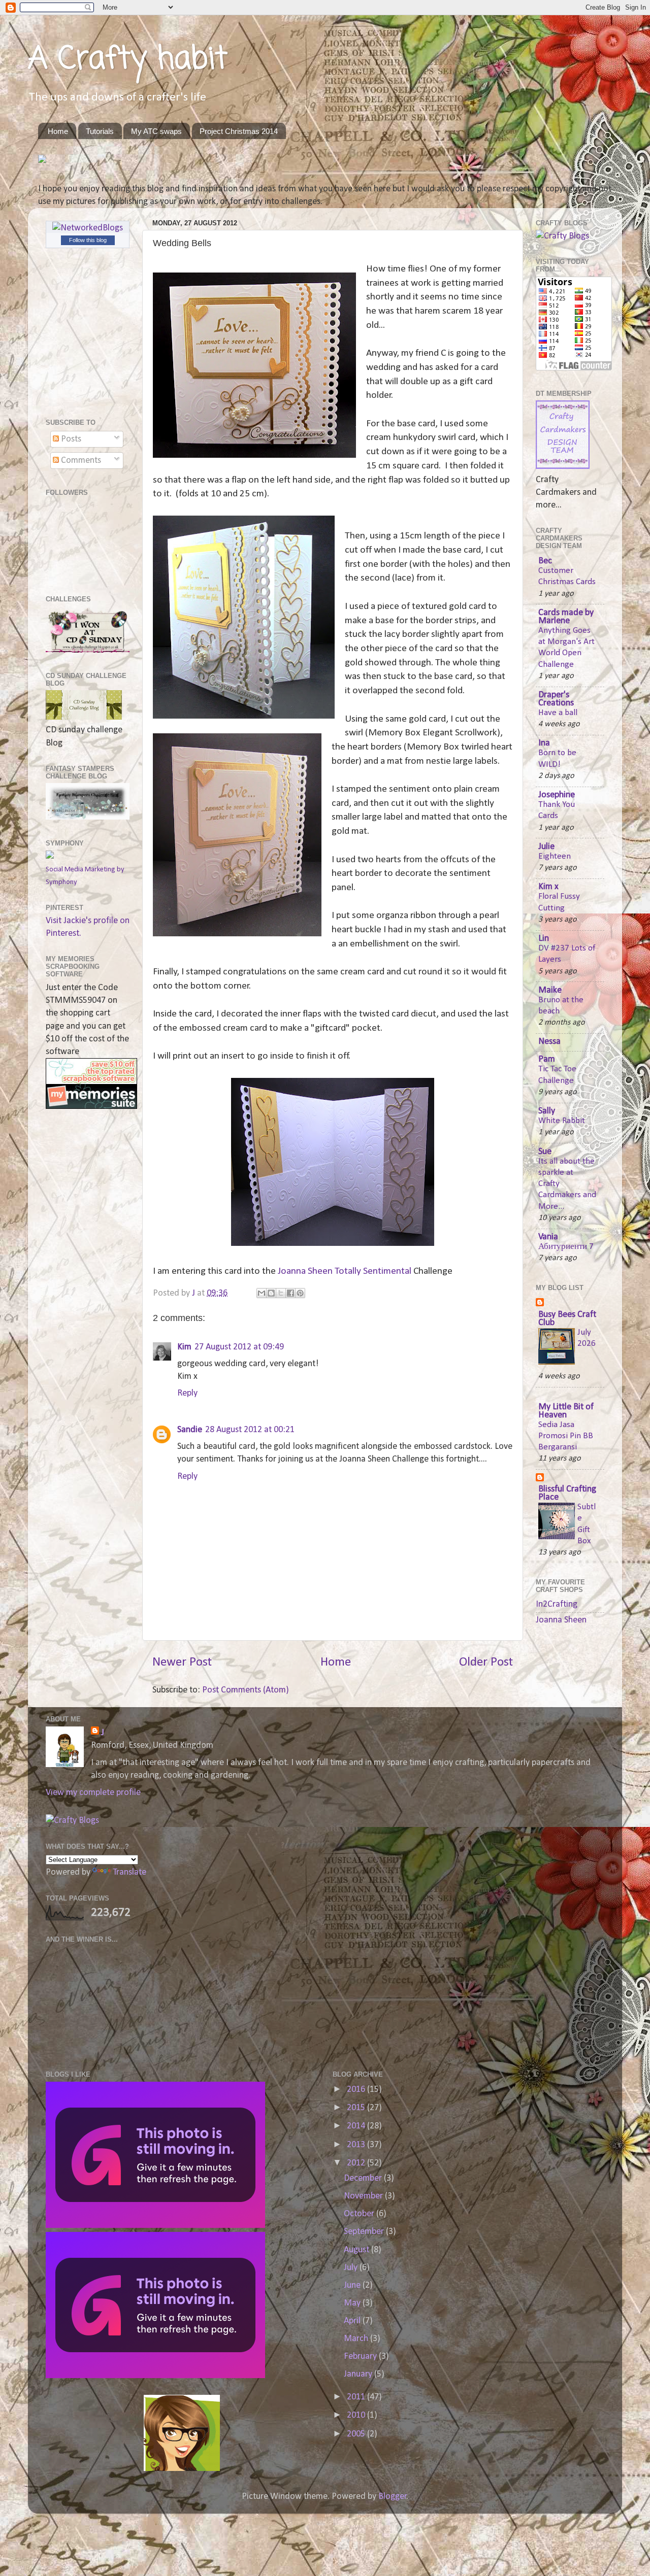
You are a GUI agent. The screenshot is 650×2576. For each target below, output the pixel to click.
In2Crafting (557, 1604)
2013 (357, 2145)
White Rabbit (562, 1121)
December (364, 2178)
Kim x (548, 887)
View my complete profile (93, 1793)
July (352, 2268)
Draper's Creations (556, 699)
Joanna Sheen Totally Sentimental (344, 1271)
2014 (357, 2126)
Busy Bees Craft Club (567, 1319)
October (360, 2214)
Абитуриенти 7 (566, 1247)
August (357, 2250)
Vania (548, 1237)
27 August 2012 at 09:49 (239, 1347)
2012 (357, 2163)
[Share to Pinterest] (300, 1293)
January (359, 2374)
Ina (544, 743)
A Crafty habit (128, 60)
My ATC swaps (156, 131)
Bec (545, 561)
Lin (544, 939)
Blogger (393, 2497)
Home (58, 131)
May (353, 2303)
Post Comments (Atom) (246, 1690)
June (353, 2285)
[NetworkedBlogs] (88, 228)
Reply (187, 1393)
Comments (80, 461)
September (365, 2232)
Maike (550, 990)
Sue (545, 1152)
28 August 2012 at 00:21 (250, 1430)
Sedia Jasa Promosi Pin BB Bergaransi (566, 1436)
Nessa (549, 1042)
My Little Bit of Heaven (566, 1411)
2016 (357, 2090)
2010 (357, 2415)
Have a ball (558, 713)
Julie (546, 847)
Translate (129, 1872)
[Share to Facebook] (290, 1293)
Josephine (557, 795)
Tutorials (100, 131)
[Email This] (262, 1293)
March (357, 2339)
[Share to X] (281, 1293)
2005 (357, 2434)
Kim (184, 1347)
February (361, 2357)
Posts (70, 439)
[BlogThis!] (271, 1293)
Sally (547, 1111)
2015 (357, 2108)
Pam (547, 1059)
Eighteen (555, 856)
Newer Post (182, 1662)
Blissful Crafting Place (567, 1493)
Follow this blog (88, 240)
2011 (357, 2397)
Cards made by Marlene (566, 617)
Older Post (486, 1662)
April (353, 2321)
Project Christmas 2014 (239, 131)
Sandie (190, 1430)
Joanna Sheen (561, 1620)
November (364, 2196)
